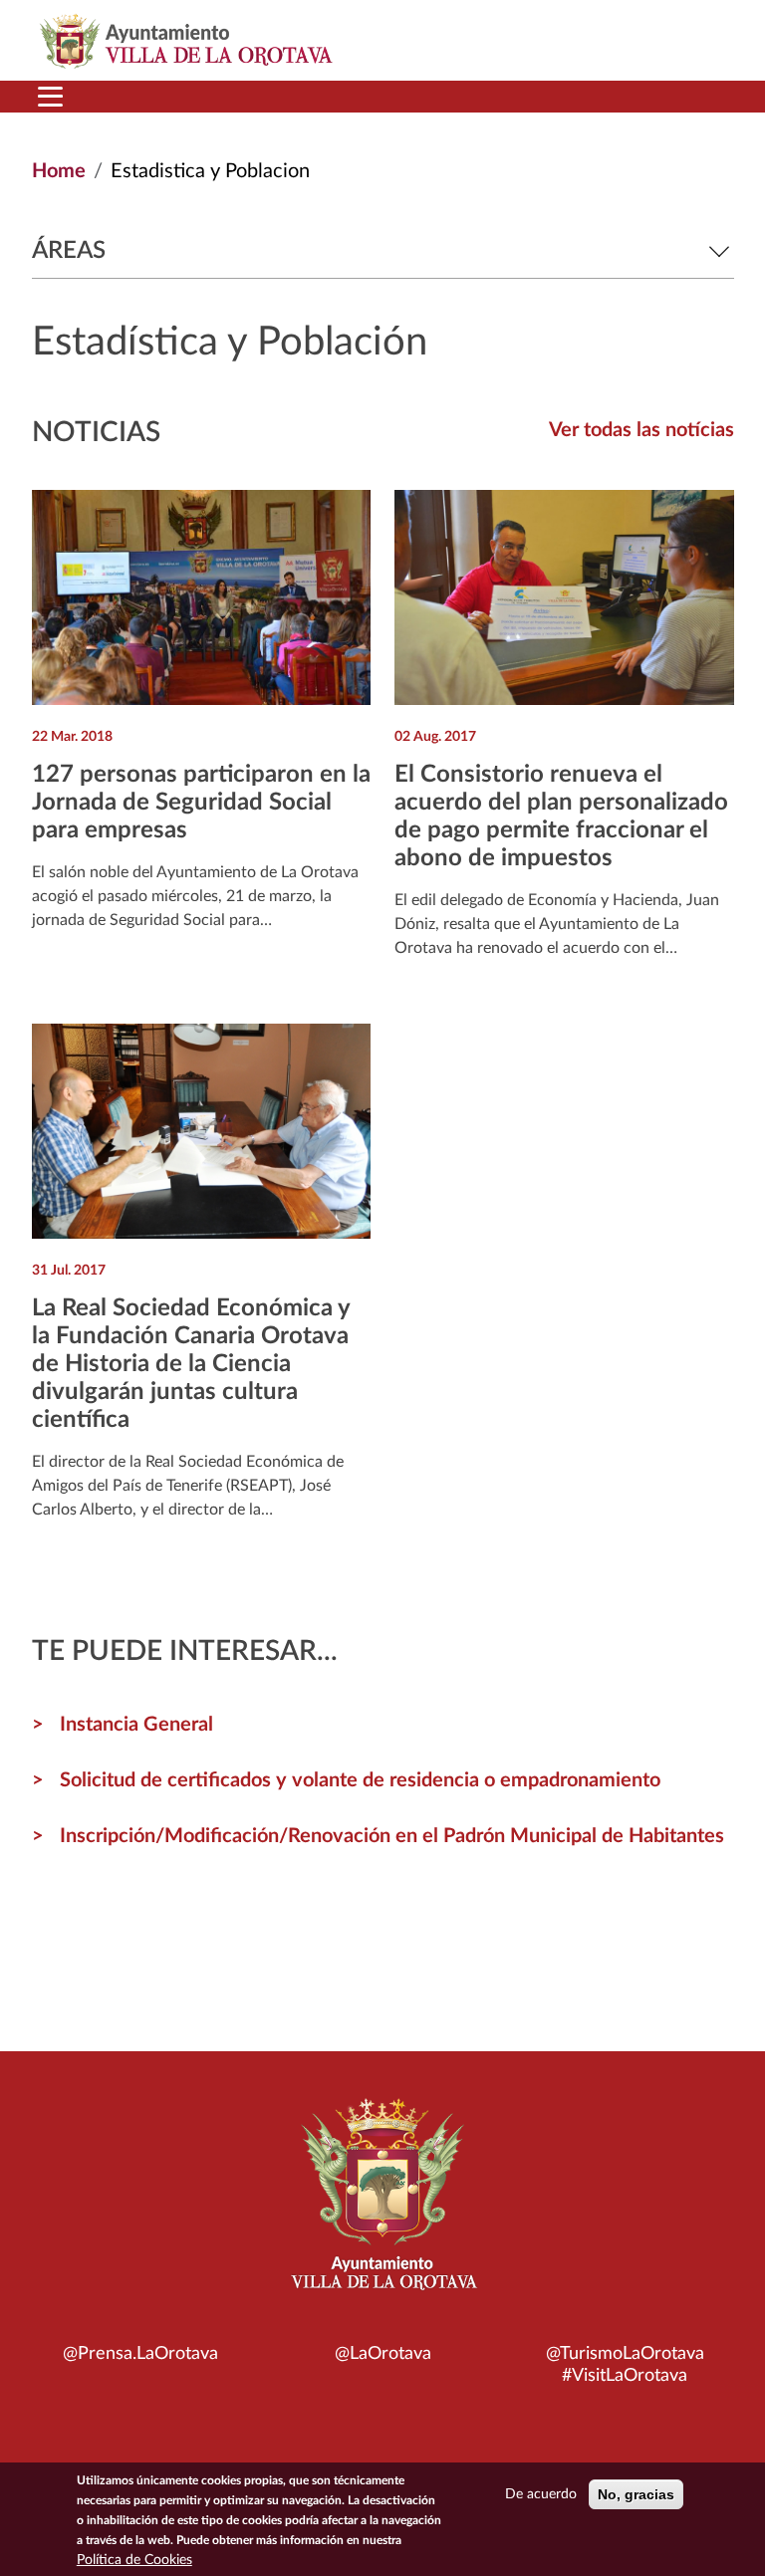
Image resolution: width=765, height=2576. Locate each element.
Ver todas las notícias (641, 430)
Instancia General (136, 1725)
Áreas (69, 251)
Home (59, 171)
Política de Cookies (134, 2560)
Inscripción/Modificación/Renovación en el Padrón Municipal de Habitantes (392, 1836)
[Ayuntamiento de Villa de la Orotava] (382, 2206)
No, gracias (636, 2494)
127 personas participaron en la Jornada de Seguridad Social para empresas (201, 803)
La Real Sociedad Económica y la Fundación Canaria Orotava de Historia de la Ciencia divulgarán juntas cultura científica (191, 1364)
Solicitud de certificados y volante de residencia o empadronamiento (360, 1780)
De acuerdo (541, 2494)
